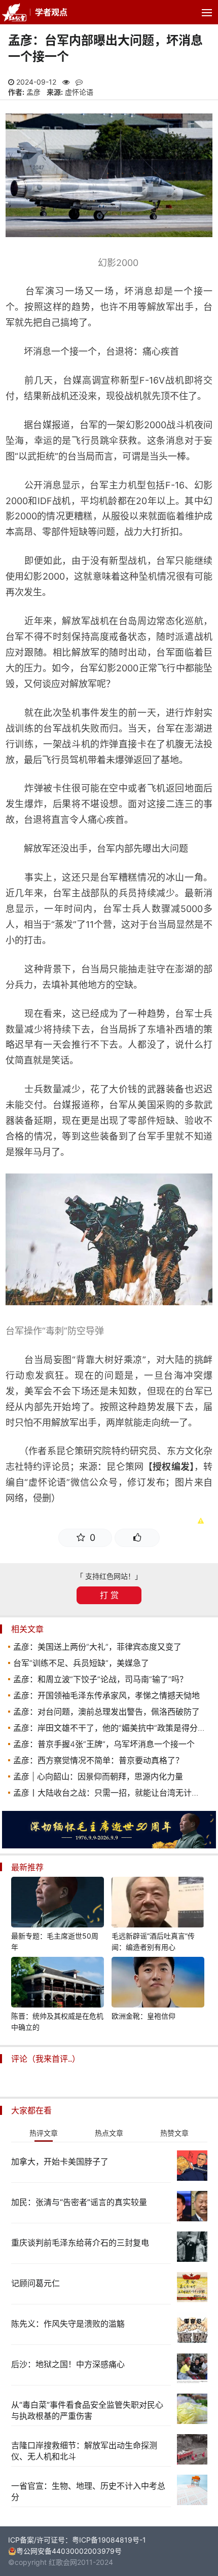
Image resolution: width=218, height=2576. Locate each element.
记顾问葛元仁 (35, 2283)
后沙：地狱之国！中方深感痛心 (68, 2364)
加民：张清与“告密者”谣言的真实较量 (79, 2202)
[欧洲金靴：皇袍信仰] (158, 1984)
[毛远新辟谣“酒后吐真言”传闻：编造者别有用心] (158, 1904)
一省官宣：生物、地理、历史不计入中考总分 (88, 2491)
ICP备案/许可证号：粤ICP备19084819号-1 (77, 2540)
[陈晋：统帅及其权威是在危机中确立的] (58, 1984)
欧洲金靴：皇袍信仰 (143, 2016)
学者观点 (51, 12)
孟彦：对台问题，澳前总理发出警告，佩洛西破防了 (106, 1712)
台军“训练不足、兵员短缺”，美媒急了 (81, 1663)
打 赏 (109, 1595)
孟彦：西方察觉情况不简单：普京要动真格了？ (98, 1760)
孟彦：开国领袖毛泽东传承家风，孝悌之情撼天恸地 (106, 1695)
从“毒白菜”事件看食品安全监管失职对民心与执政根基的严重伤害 (87, 2410)
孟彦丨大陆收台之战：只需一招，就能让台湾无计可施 (111, 1793)
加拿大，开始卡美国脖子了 (60, 2162)
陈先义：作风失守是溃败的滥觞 (68, 2324)
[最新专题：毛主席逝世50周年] (58, 1904)
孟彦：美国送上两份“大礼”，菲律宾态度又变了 (97, 1647)
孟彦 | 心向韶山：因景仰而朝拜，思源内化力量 (98, 1776)
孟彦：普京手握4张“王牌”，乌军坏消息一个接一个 (104, 1744)
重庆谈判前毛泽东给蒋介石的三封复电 (80, 2243)
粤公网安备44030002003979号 (69, 2551)
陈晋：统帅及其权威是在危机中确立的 (57, 2021)
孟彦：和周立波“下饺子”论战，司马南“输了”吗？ (100, 1679)
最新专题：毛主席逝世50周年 (55, 1941)
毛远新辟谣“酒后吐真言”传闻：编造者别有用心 (153, 1941)
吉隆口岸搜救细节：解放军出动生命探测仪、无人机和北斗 (84, 2451)
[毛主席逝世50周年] (109, 1846)
